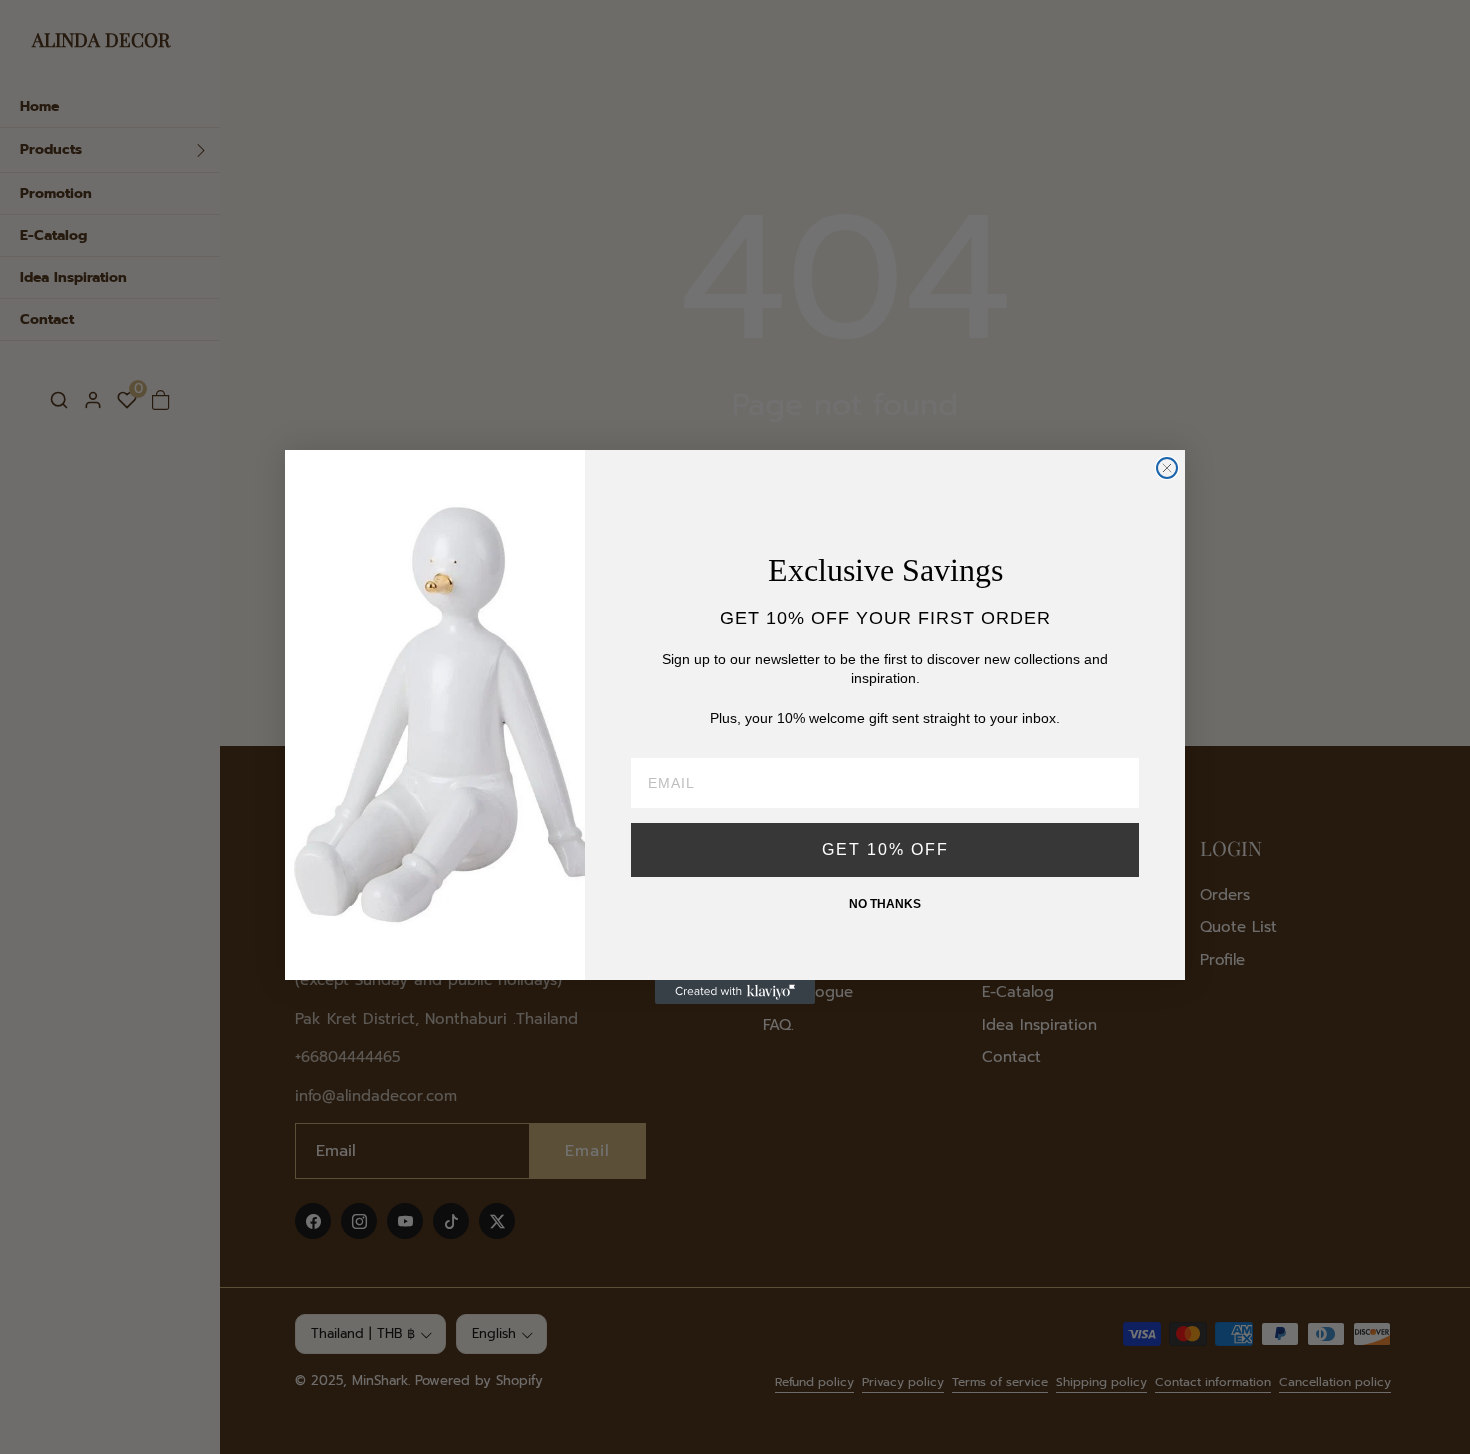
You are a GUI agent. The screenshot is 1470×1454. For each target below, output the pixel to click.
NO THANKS (885, 904)
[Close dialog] (1167, 468)
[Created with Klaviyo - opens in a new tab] (735, 992)
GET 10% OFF (885, 849)
